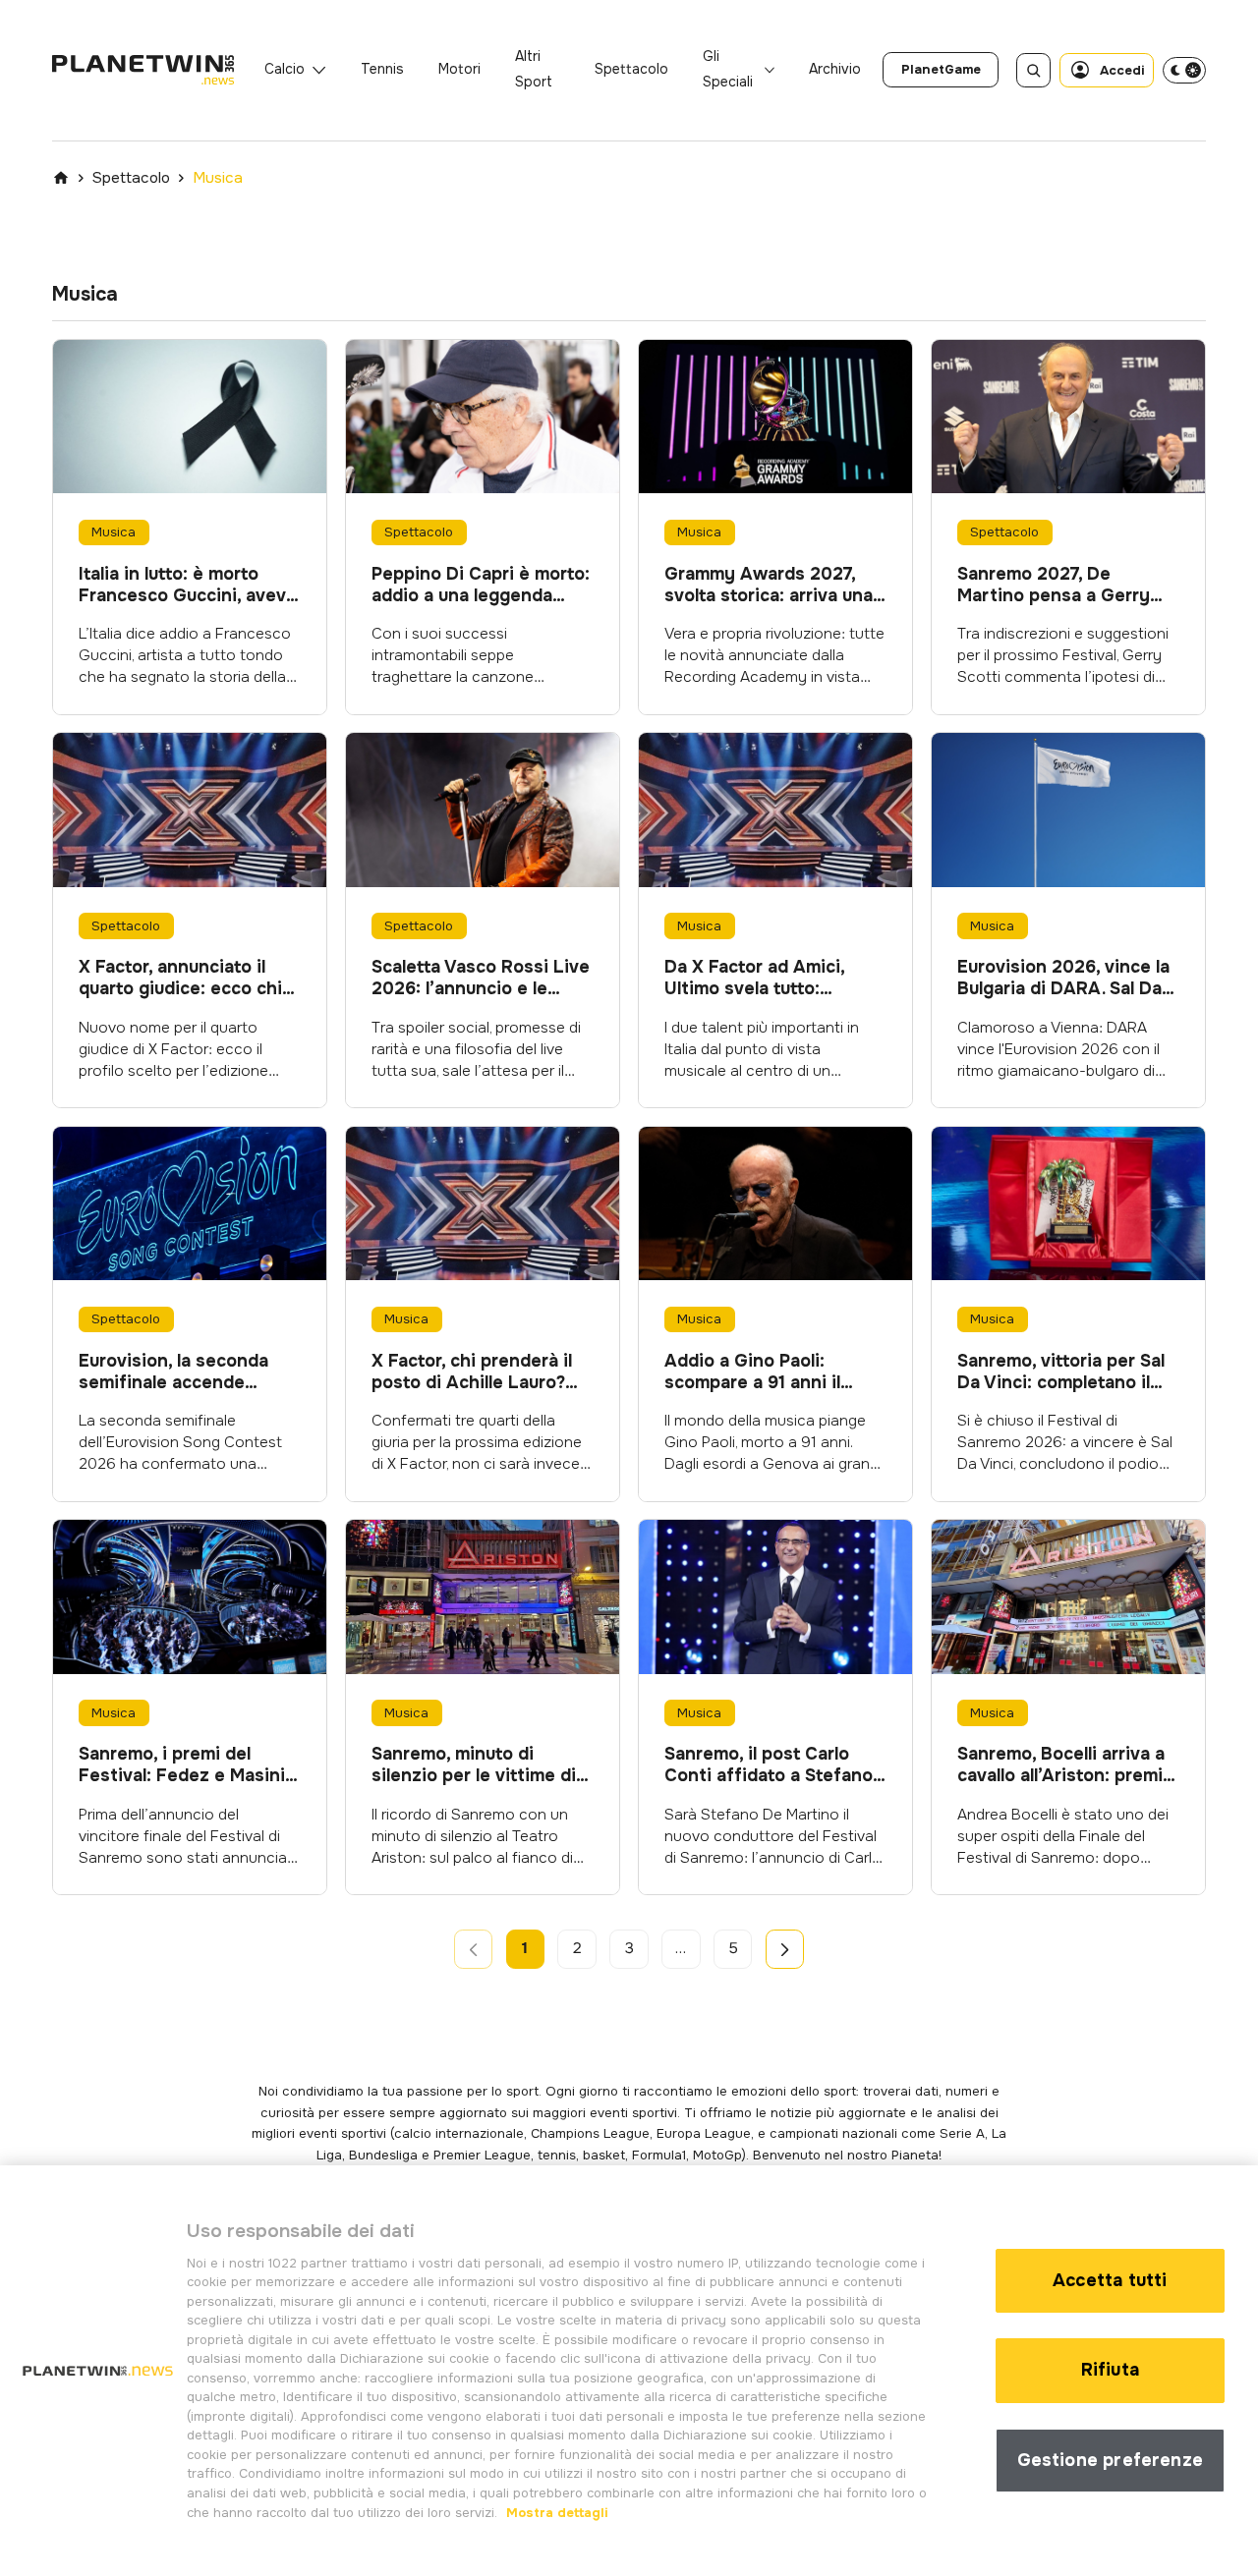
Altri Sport (534, 69)
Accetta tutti (1110, 2280)
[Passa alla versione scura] (1184, 70)
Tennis (382, 69)
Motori (459, 69)
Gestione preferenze (1110, 2460)
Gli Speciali (728, 69)
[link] (941, 70)
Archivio (835, 69)
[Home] (61, 178)
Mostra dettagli (555, 2512)
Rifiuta (1110, 2370)
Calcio (285, 69)
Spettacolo (631, 69)
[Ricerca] (1033, 70)
